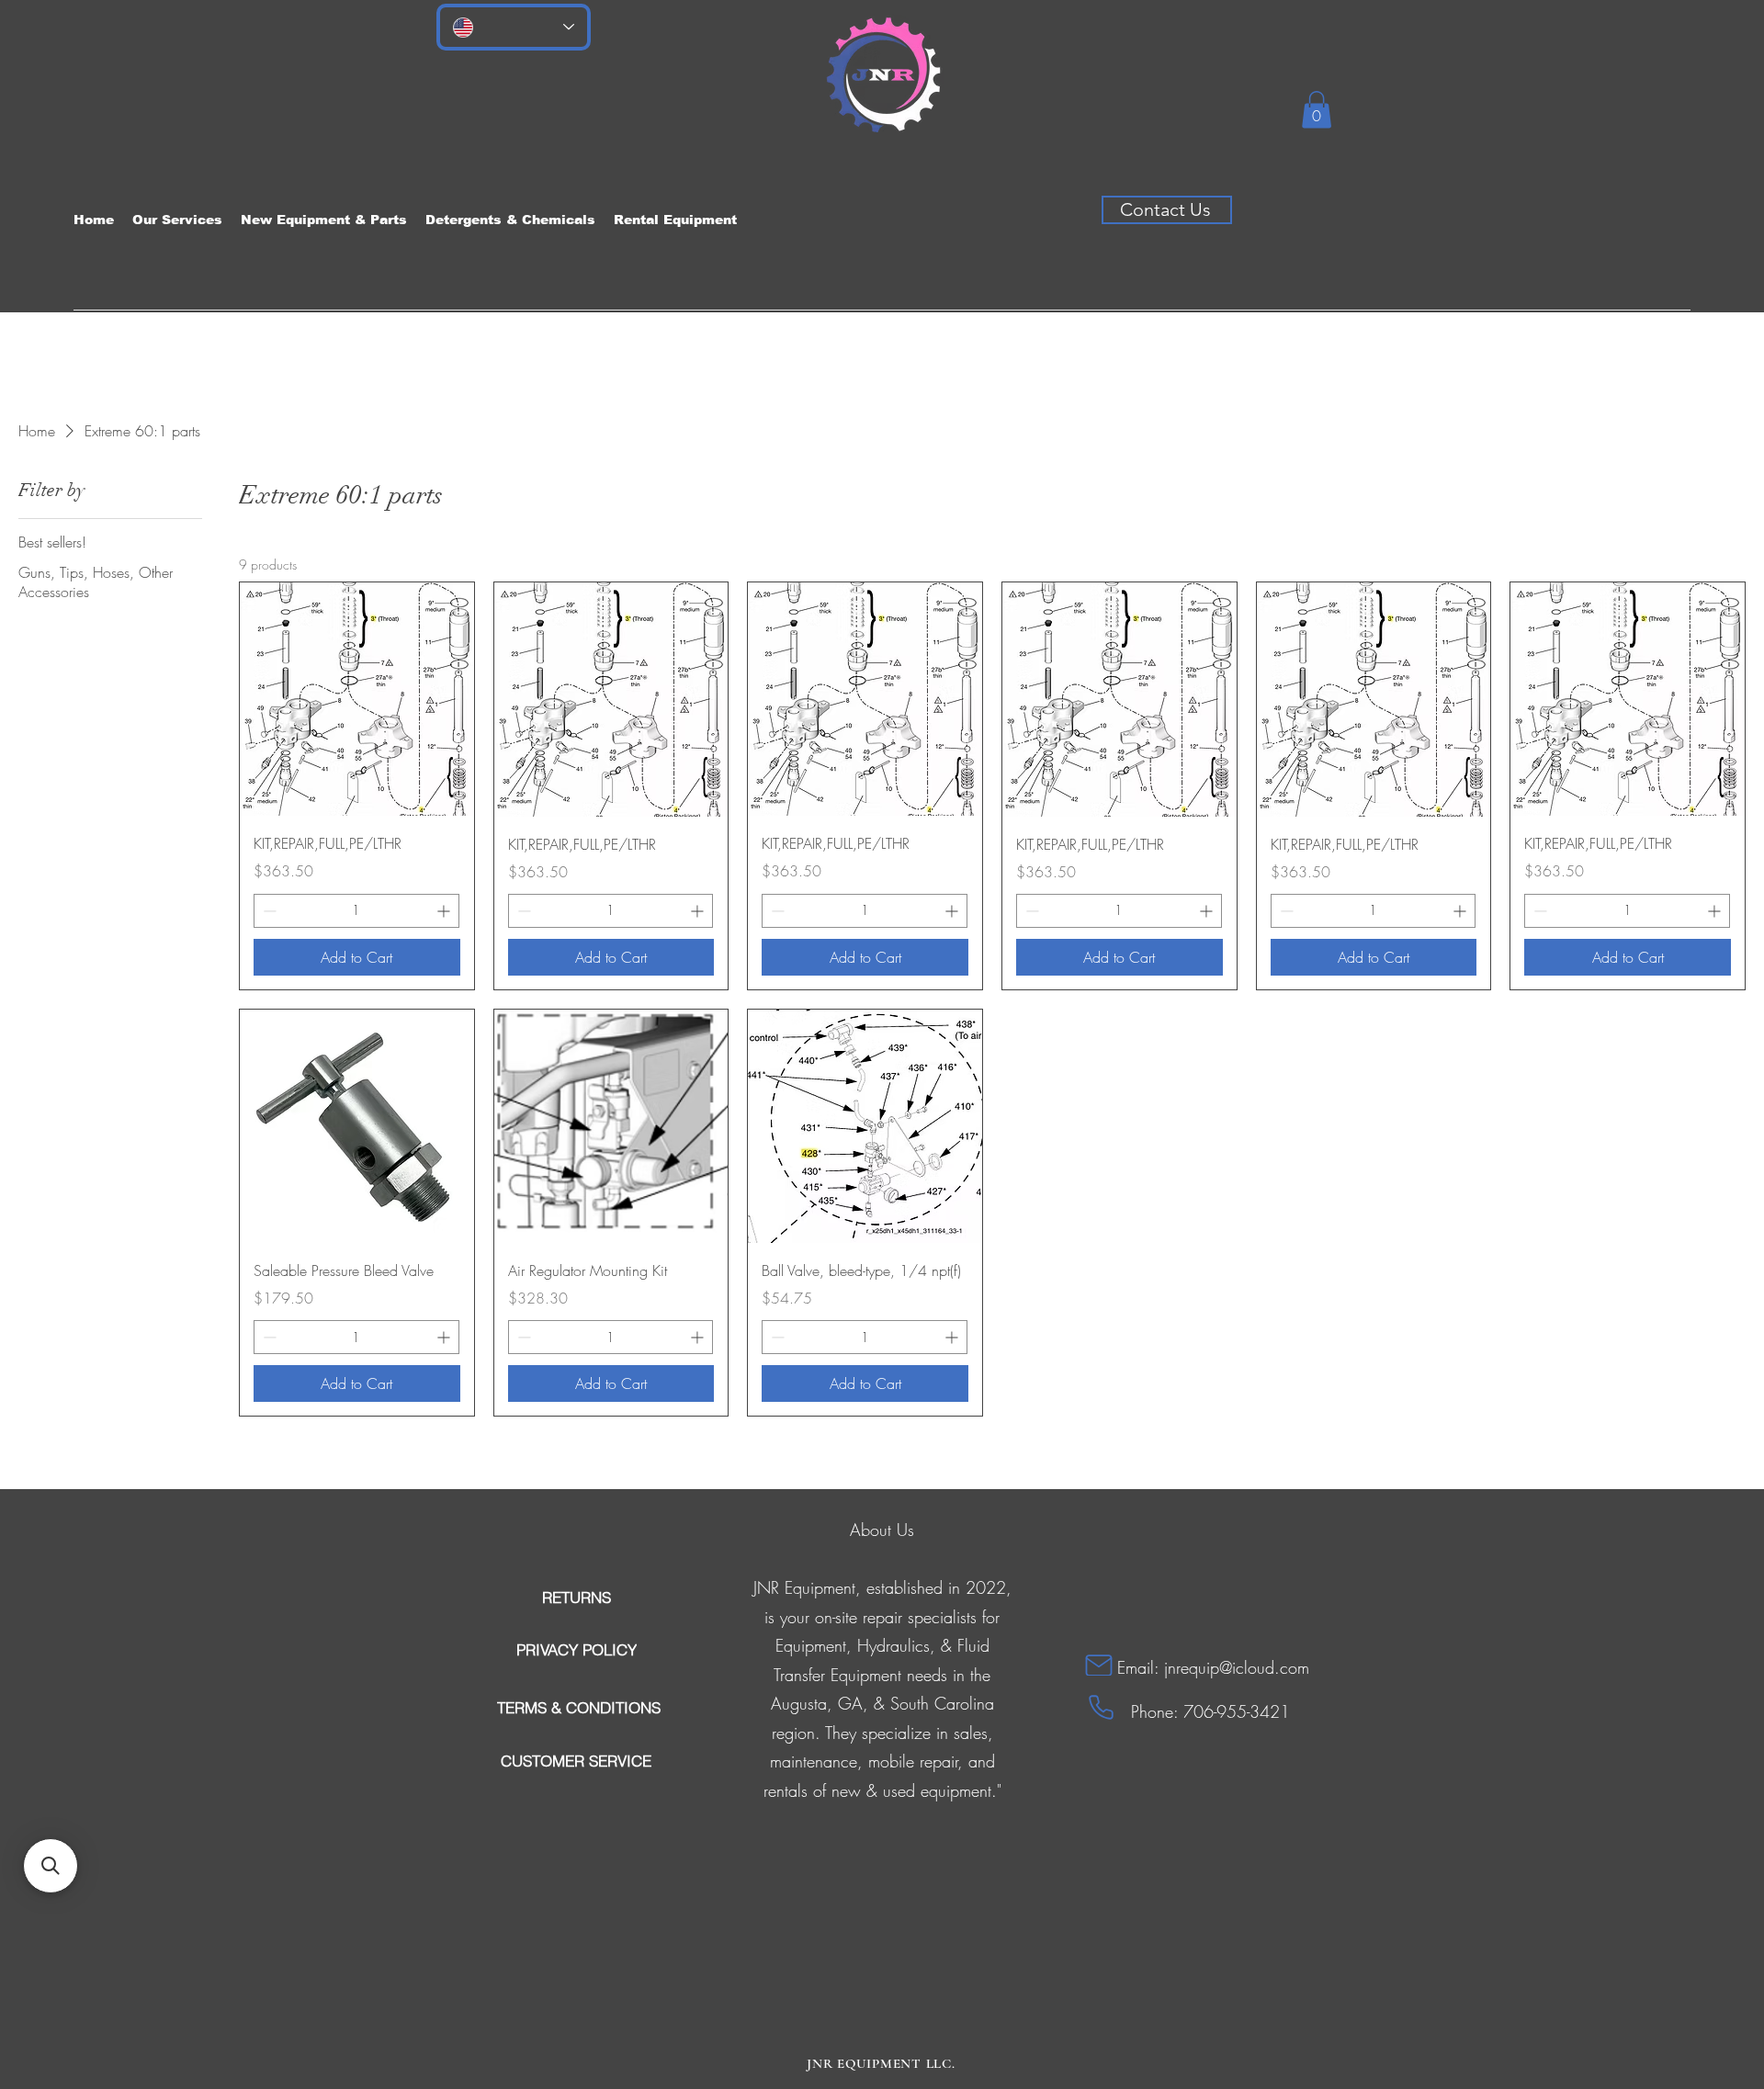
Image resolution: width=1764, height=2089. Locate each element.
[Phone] (1101, 1707)
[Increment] (445, 911)
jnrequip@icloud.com (1237, 1667)
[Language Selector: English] (514, 27)
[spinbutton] (356, 911)
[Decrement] (268, 911)
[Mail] (1099, 1665)
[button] (1317, 110)
